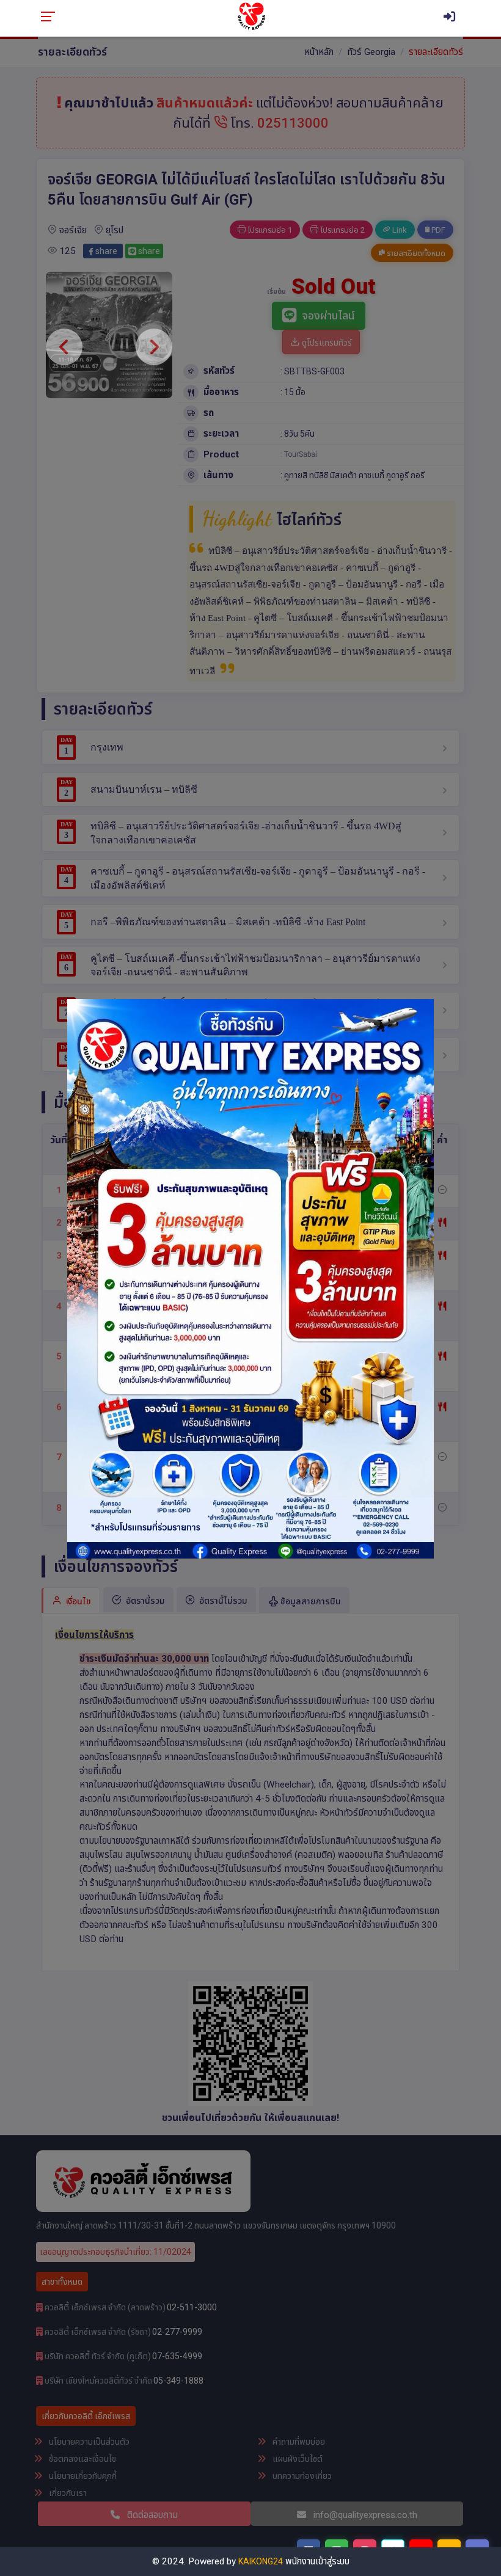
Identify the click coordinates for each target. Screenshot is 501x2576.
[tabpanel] (250, 1279)
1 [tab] (250, 1546)
